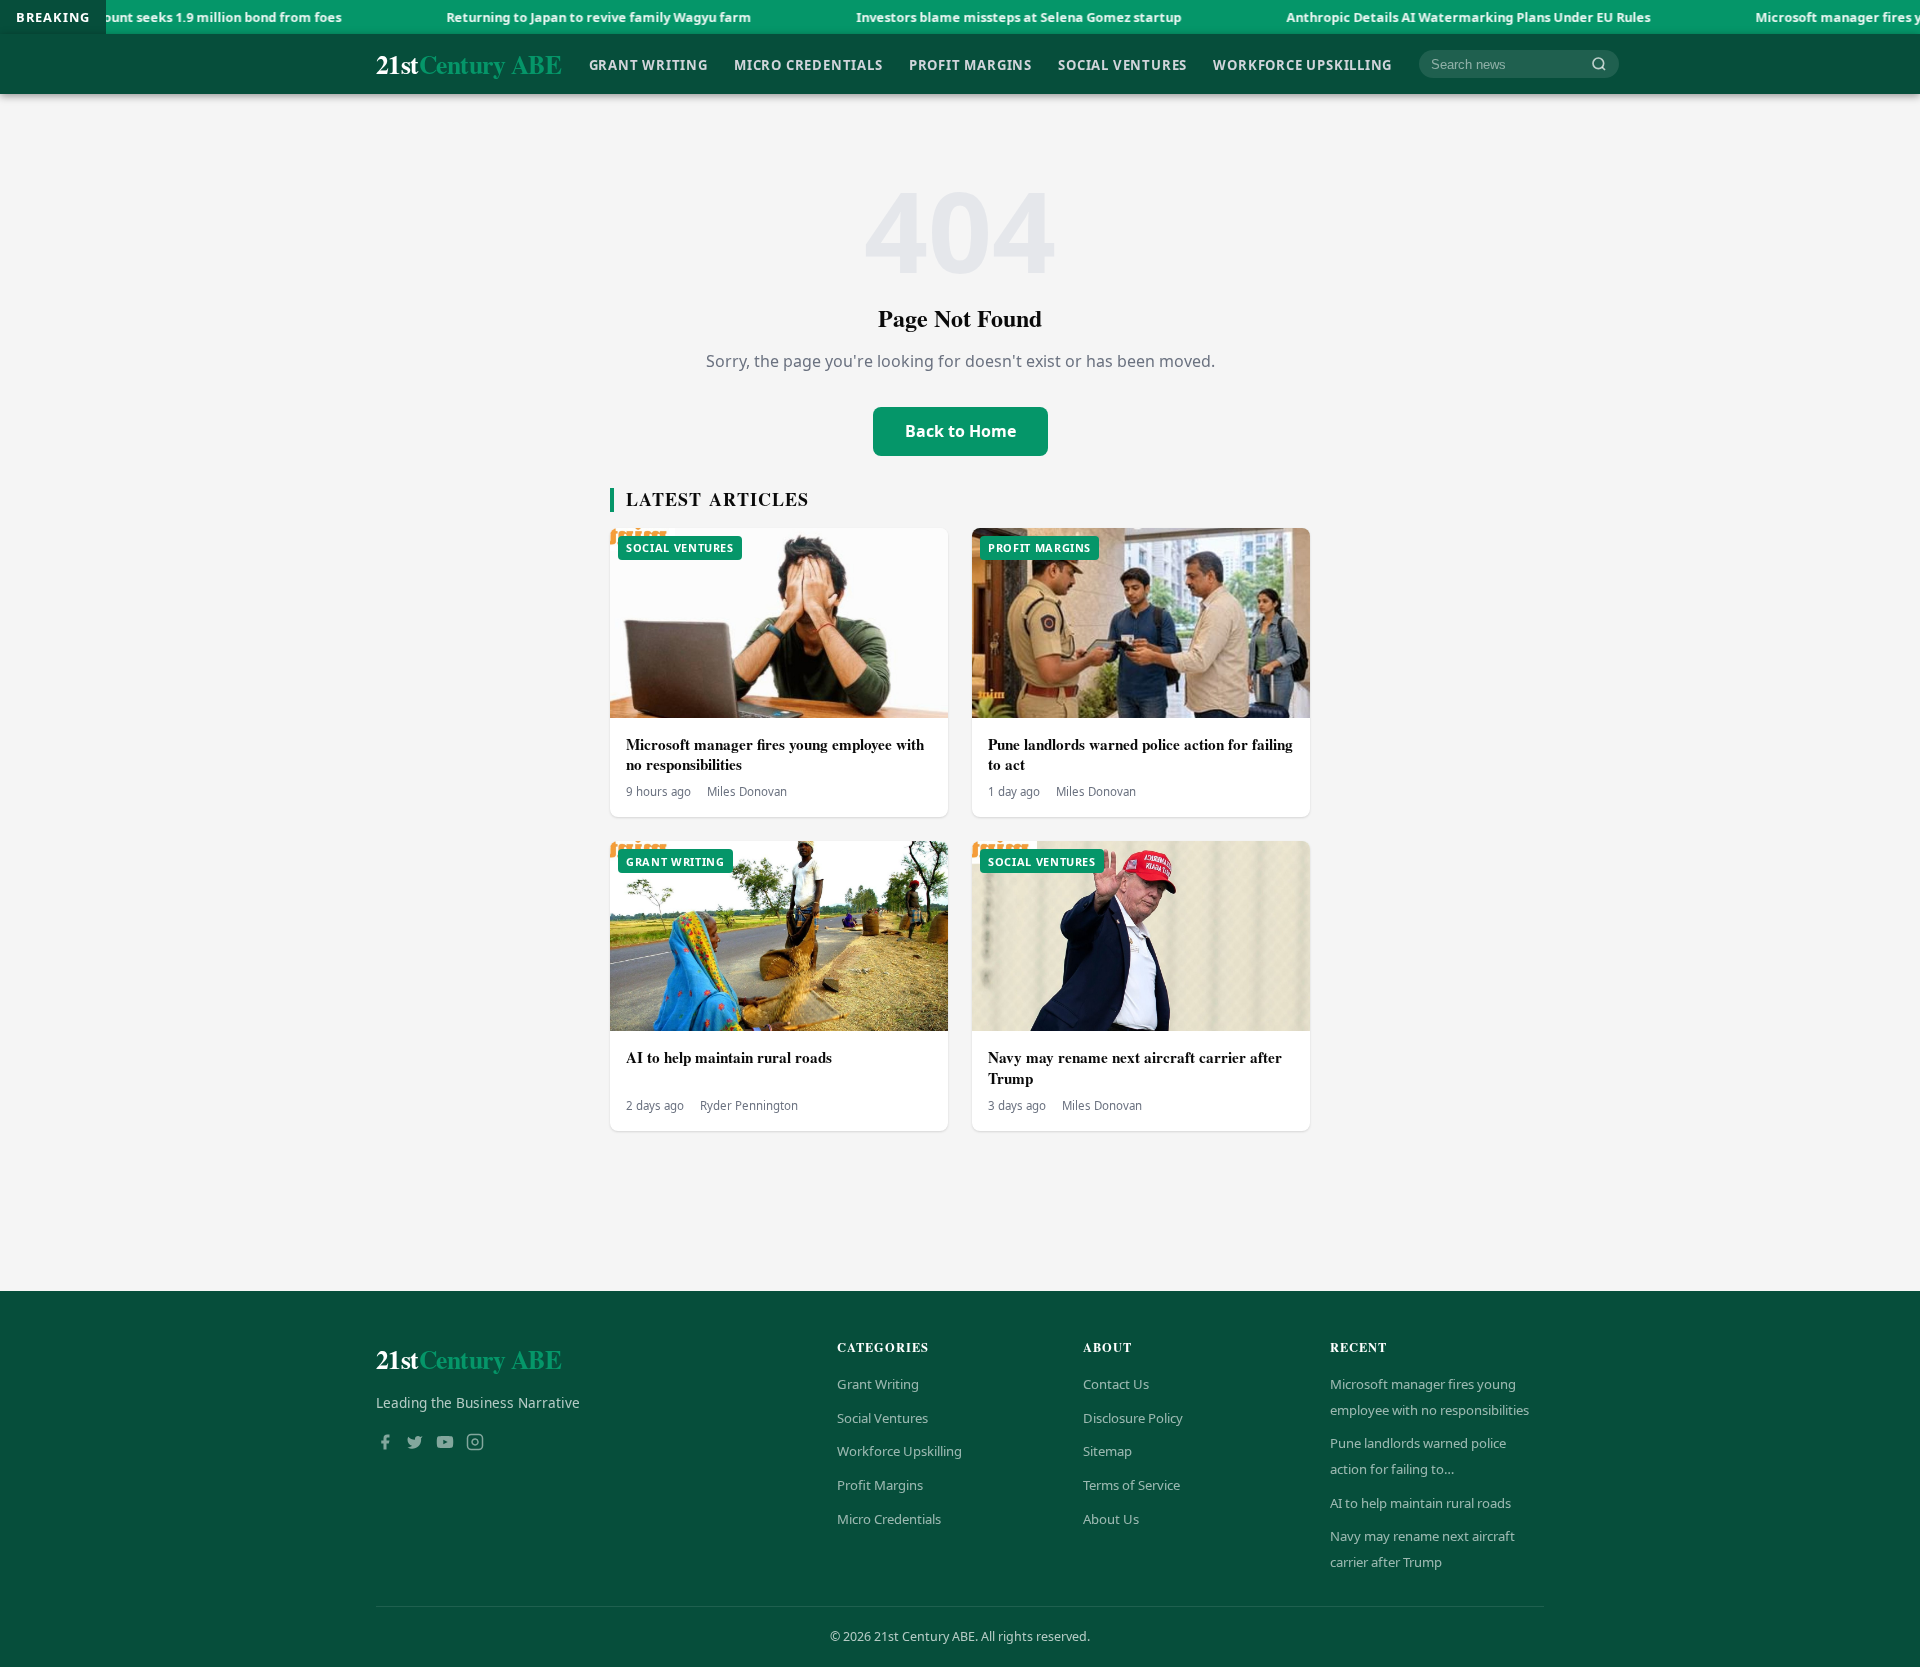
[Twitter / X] (415, 1444)
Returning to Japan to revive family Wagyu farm (513, 17)
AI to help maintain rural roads (729, 1057)
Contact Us (1116, 1384)
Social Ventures (1122, 64)
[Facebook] (385, 1444)
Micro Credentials (808, 64)
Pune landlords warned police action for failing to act (1140, 754)
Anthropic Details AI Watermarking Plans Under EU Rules (1383, 17)
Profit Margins (970, 64)
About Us (1111, 1519)
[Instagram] (475, 1444)
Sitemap (1107, 1451)
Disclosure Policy (1133, 1418)
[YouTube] (445, 1444)
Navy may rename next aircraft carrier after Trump (1135, 1067)
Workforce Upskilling (1302, 64)
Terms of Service (1131, 1485)
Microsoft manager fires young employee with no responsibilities (775, 754)
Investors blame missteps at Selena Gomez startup (933, 17)
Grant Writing (648, 64)
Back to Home (960, 431)
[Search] (1599, 64)
